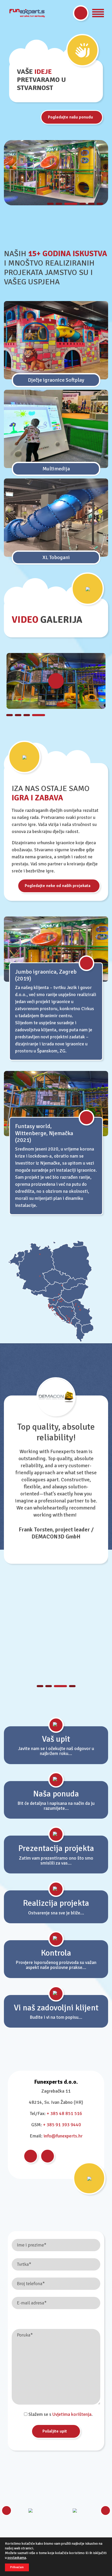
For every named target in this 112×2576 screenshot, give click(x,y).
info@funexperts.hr (63, 2136)
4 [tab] (83, 204)
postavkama (17, 2558)
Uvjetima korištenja (72, 2414)
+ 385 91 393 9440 (62, 2125)
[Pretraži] (81, 13)
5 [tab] (91, 204)
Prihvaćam (17, 2567)
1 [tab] (50, 204)
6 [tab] (100, 204)
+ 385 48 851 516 (64, 2113)
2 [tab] (59, 204)
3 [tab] (71, 204)
